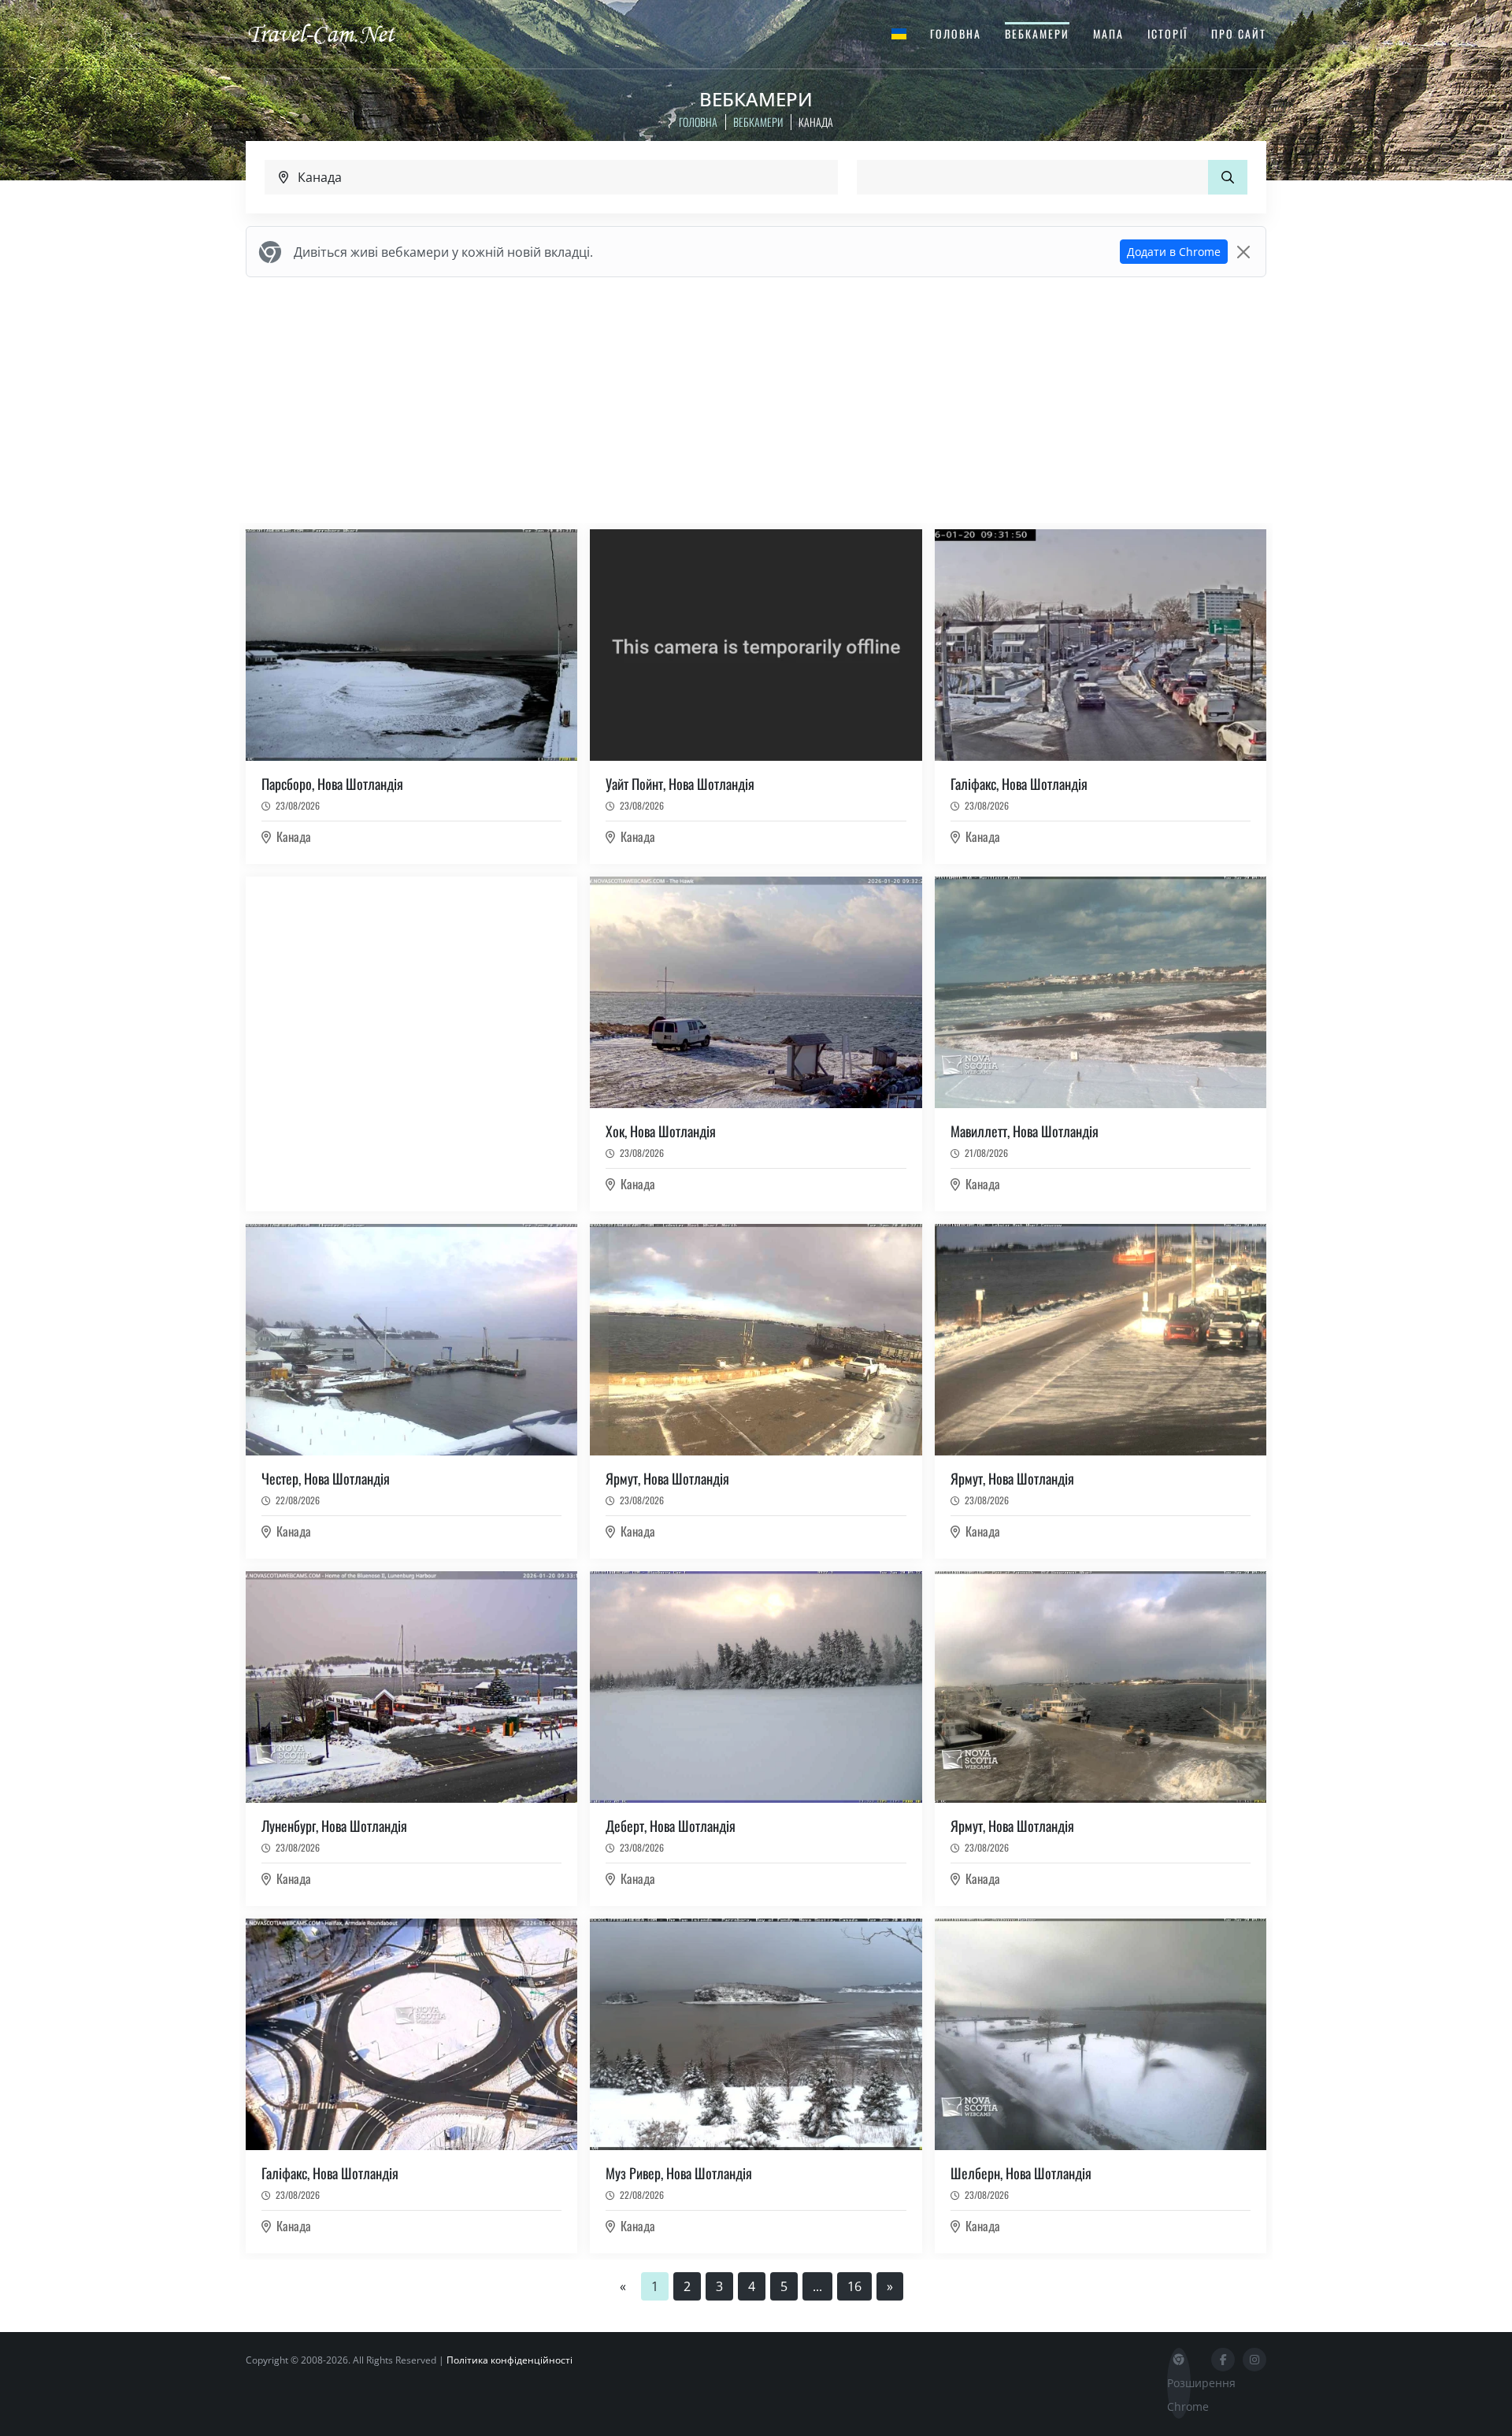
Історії (1167, 33)
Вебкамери (1037, 33)
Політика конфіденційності (510, 2360)
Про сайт (1239, 33)
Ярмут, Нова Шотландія (667, 1478)
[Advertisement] (756, 400)
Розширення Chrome (1179, 2395)
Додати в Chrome (1174, 252)
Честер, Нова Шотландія (326, 1478)
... (817, 2286)
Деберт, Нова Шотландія (671, 1826)
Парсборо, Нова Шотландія (332, 784)
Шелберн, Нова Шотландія (1021, 2173)
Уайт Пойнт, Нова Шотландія (680, 784)
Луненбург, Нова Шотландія (334, 1826)
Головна (956, 33)
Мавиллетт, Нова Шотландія (1025, 1131)
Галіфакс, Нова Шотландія (1019, 784)
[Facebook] (1223, 2360)
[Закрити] (1243, 252)
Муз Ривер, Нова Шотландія (679, 2173)
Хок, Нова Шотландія (661, 1131)
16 (854, 2286)
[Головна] (335, 33)
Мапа (1108, 33)
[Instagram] (1254, 2360)
